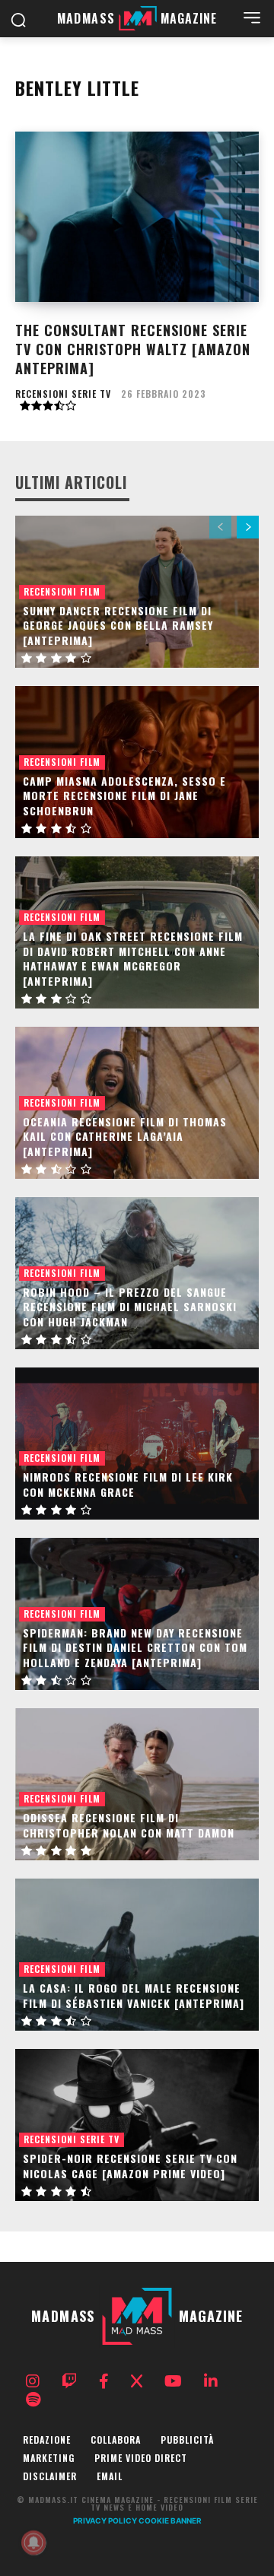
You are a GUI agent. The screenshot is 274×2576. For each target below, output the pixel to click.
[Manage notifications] (33, 2543)
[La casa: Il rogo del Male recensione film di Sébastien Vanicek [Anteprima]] (137, 1955)
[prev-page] (220, 527)
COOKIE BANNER (170, 2520)
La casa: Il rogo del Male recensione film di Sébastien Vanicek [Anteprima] (134, 1995)
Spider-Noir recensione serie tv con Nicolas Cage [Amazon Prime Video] (130, 2166)
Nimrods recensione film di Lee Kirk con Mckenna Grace (128, 1484)
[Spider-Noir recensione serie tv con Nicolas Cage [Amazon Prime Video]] (137, 2125)
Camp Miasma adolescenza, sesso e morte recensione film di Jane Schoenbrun (124, 796)
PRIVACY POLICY (105, 2520)
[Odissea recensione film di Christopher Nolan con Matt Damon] (137, 1784)
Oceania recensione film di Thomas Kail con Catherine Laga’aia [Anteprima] (125, 1136)
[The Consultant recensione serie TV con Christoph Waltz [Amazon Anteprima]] (137, 217)
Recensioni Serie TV (63, 394)
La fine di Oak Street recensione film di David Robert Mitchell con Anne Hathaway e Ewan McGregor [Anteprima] (133, 958)
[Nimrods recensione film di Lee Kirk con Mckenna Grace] (137, 1444)
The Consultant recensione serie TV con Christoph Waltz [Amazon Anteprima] (133, 349)
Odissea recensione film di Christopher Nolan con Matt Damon (129, 1825)
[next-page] (248, 527)
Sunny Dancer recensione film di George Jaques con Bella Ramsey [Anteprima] (118, 625)
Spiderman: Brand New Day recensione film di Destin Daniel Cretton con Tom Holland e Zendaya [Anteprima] (135, 1647)
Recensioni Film (62, 591)
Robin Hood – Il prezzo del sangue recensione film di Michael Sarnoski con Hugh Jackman (130, 1307)
